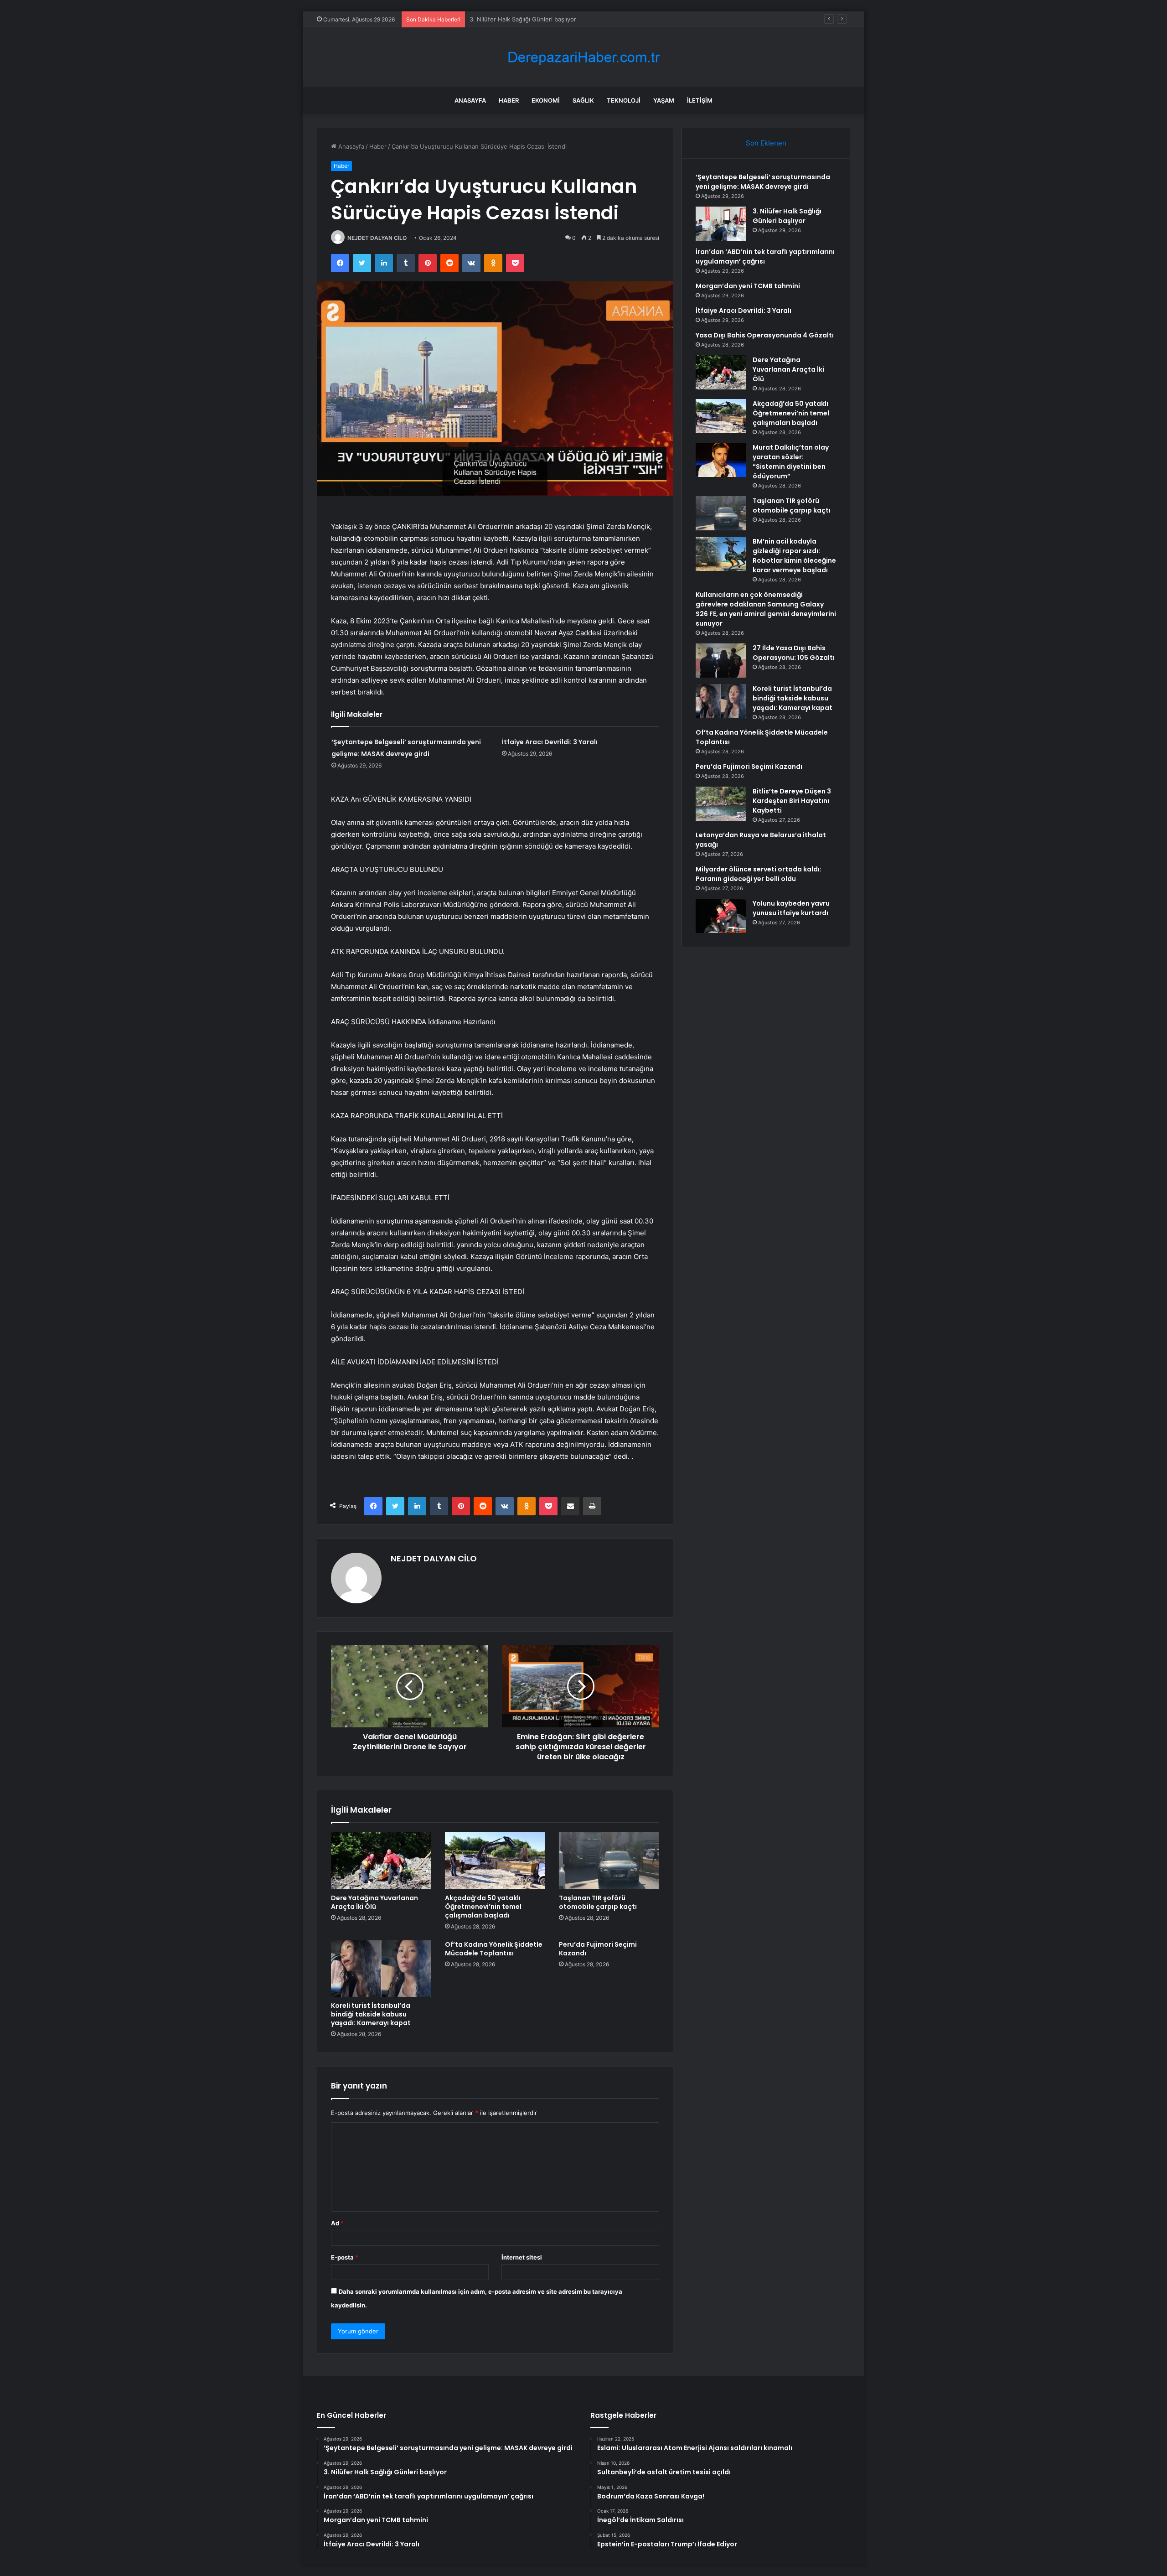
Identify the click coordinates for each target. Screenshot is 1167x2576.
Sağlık (583, 100)
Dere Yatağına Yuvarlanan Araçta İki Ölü (374, 1902)
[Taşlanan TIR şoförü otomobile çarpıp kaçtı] (609, 1861)
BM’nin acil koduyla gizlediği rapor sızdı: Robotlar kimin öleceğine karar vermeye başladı (794, 556)
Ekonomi (546, 100)
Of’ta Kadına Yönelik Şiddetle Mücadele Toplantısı (494, 1949)
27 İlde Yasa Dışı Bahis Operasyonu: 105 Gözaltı (794, 653)
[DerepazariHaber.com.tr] (583, 57)
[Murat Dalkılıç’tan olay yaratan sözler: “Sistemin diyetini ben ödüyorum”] (721, 460)
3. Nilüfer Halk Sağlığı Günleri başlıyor (787, 216)
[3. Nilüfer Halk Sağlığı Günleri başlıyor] (721, 224)
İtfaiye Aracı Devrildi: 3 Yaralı (550, 742)
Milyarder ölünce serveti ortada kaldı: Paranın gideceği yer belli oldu (759, 874)
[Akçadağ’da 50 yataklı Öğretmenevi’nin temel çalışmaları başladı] (495, 1861)
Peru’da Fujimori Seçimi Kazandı (598, 1949)
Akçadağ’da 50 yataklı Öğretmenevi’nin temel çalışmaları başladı (483, 1907)
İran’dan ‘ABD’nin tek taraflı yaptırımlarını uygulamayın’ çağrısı (554, 19)
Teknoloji (624, 100)
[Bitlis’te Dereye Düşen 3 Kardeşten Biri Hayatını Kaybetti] (721, 804)
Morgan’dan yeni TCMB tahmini (748, 286)
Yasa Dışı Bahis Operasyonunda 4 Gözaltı (765, 335)
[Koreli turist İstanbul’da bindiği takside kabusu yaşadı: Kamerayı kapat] (381, 1969)
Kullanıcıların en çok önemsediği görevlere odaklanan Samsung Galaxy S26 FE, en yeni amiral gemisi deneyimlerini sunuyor (766, 609)
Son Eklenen (766, 143)
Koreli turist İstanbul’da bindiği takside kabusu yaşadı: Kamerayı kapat (371, 2014)
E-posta (345, 2257)
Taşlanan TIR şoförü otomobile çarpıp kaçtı (598, 1902)
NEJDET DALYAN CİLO (377, 238)
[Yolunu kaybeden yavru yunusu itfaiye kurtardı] (721, 916)
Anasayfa (470, 100)
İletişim (700, 100)
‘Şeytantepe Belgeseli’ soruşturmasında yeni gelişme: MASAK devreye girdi (763, 182)
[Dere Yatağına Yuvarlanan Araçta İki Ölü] (381, 1861)
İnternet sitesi (522, 2257)
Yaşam (664, 100)
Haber (509, 100)
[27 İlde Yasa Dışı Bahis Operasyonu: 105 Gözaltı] (721, 661)
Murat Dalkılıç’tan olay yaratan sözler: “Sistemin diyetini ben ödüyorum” (791, 462)
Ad (337, 2223)
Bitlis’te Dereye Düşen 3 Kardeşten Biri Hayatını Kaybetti (792, 801)
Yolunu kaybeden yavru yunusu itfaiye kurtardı (791, 908)
